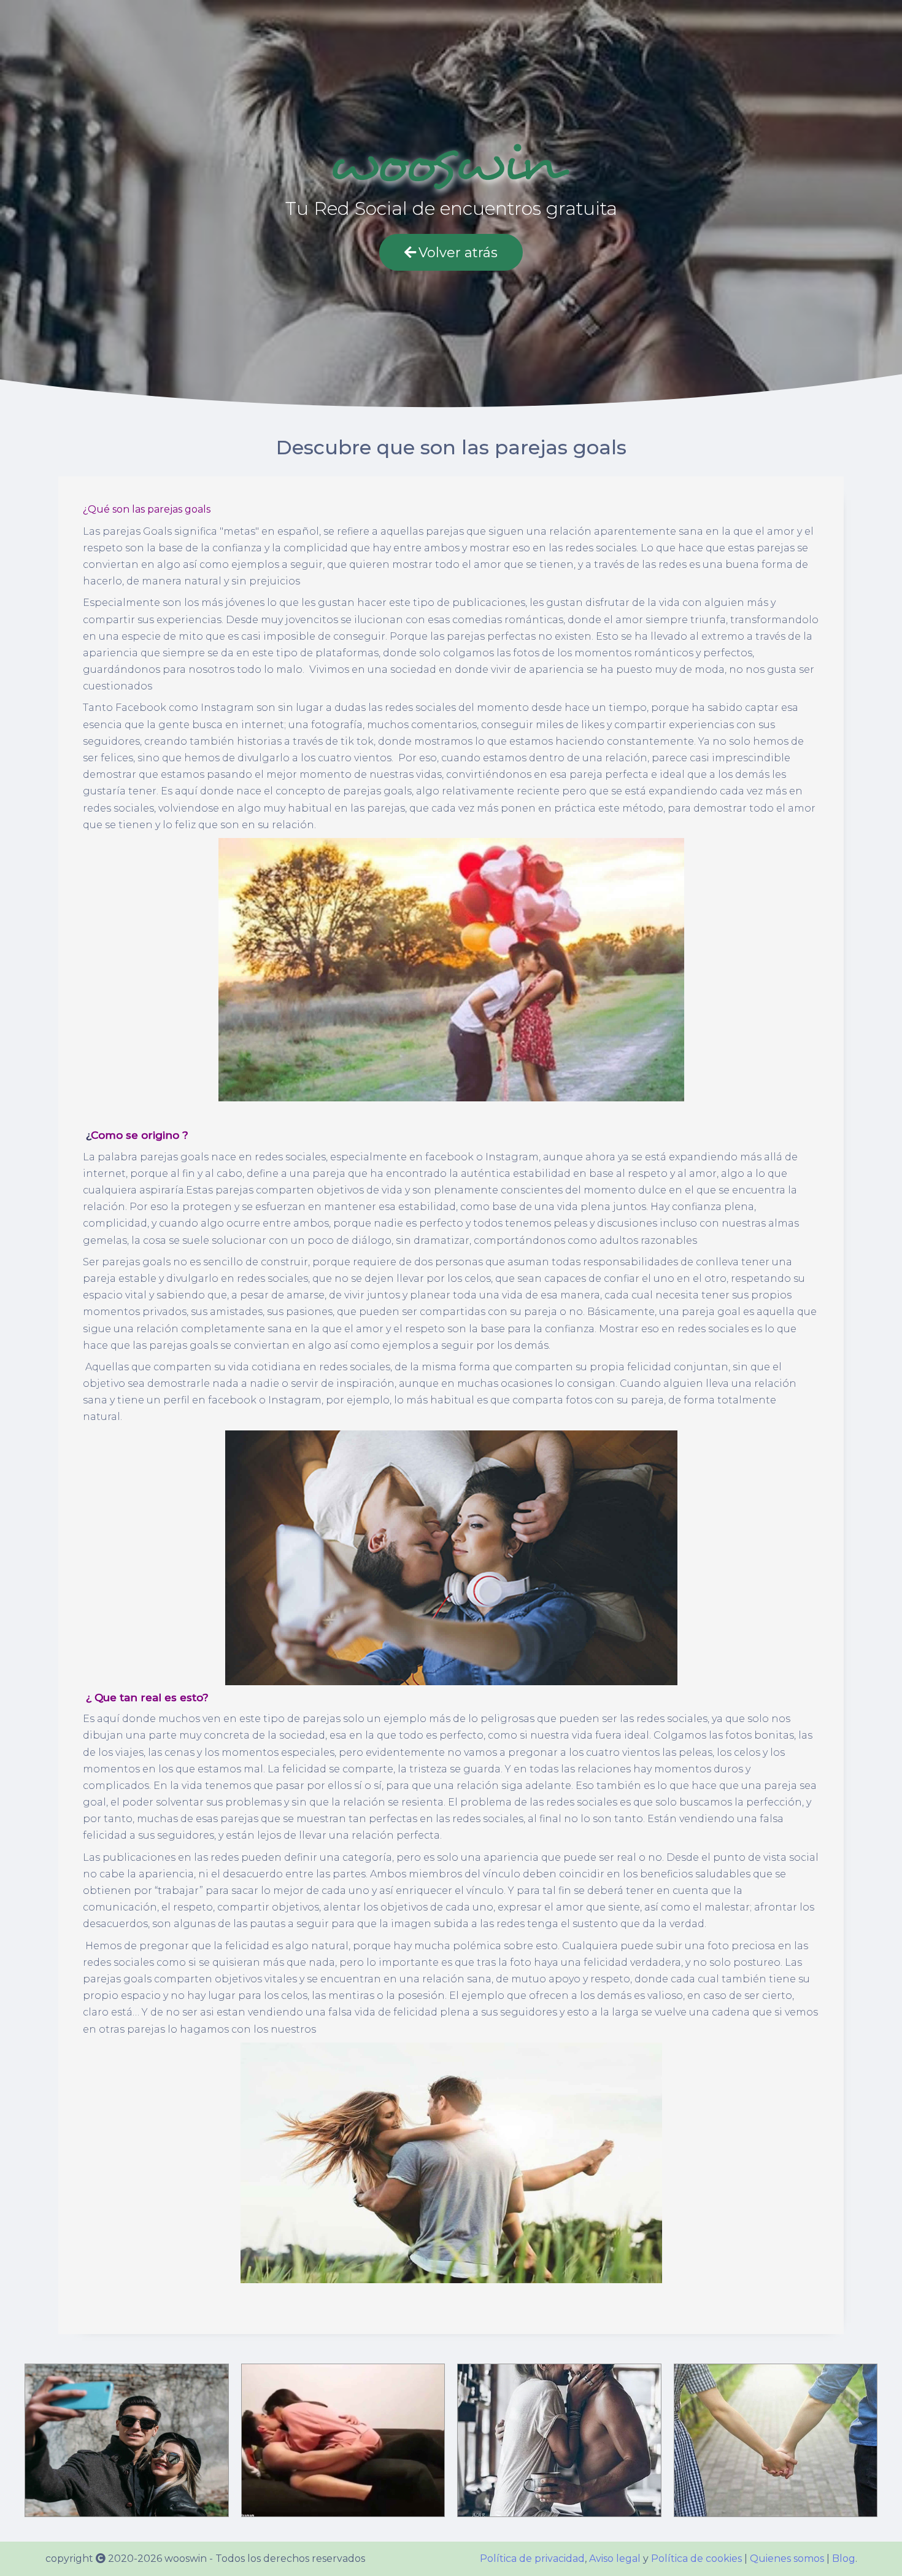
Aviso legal (615, 2559)
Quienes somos (787, 2559)
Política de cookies (696, 2559)
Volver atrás (458, 253)
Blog (844, 2559)
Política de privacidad (532, 2559)
